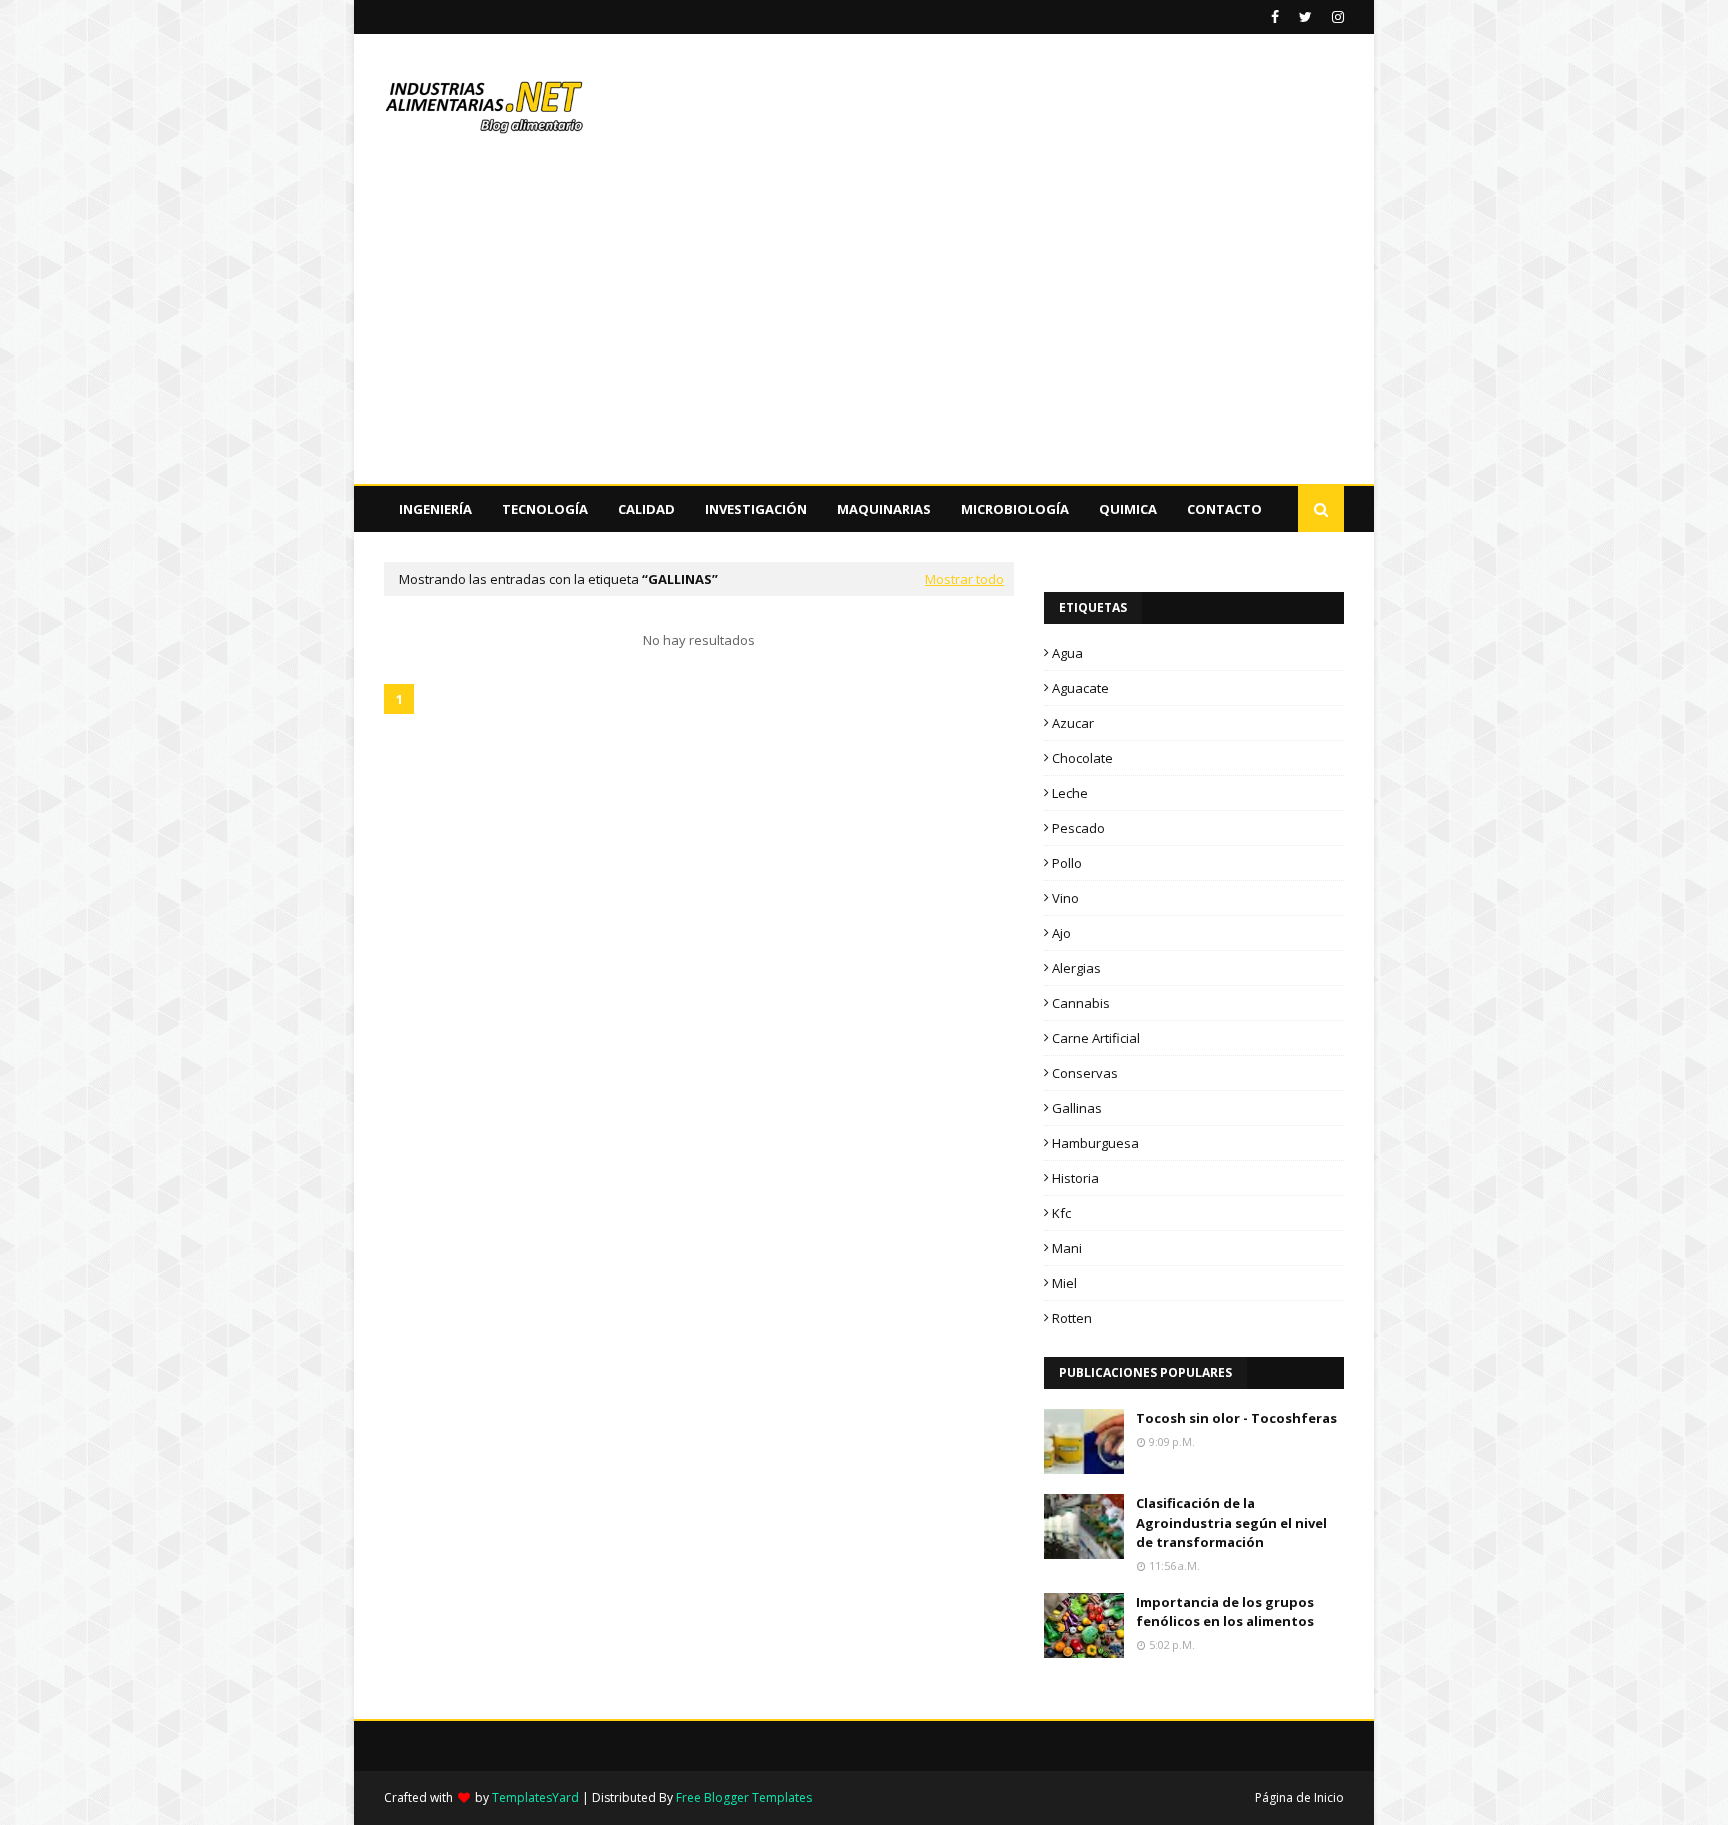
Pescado (1078, 828)
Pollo (1067, 863)
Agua (1067, 653)
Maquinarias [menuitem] (884, 509)
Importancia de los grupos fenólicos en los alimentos (1225, 1612)
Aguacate (1080, 688)
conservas (1085, 1073)
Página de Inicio (1299, 1797)
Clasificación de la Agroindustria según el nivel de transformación (1231, 1522)
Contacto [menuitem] (1224, 509)
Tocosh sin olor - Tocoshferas (1236, 1418)
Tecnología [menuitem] (545, 509)
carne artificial (1096, 1038)
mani (1067, 1248)
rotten (1072, 1318)
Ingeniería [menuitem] (435, 509)
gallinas (1077, 1108)
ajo (1061, 933)
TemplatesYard (535, 1797)
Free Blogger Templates (744, 1797)
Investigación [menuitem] (756, 509)
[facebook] (1275, 17)
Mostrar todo (964, 579)
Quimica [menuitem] (1128, 509)
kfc (1061, 1213)
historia (1075, 1178)
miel (1064, 1283)
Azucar (1073, 723)
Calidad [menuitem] (646, 509)
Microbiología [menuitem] (1015, 509)
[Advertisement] (864, 334)
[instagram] (1335, 17)
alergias (1076, 968)
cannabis (1081, 1003)
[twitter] (1305, 17)
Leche (1070, 793)
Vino (1065, 898)
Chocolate (1082, 758)
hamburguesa (1095, 1143)
